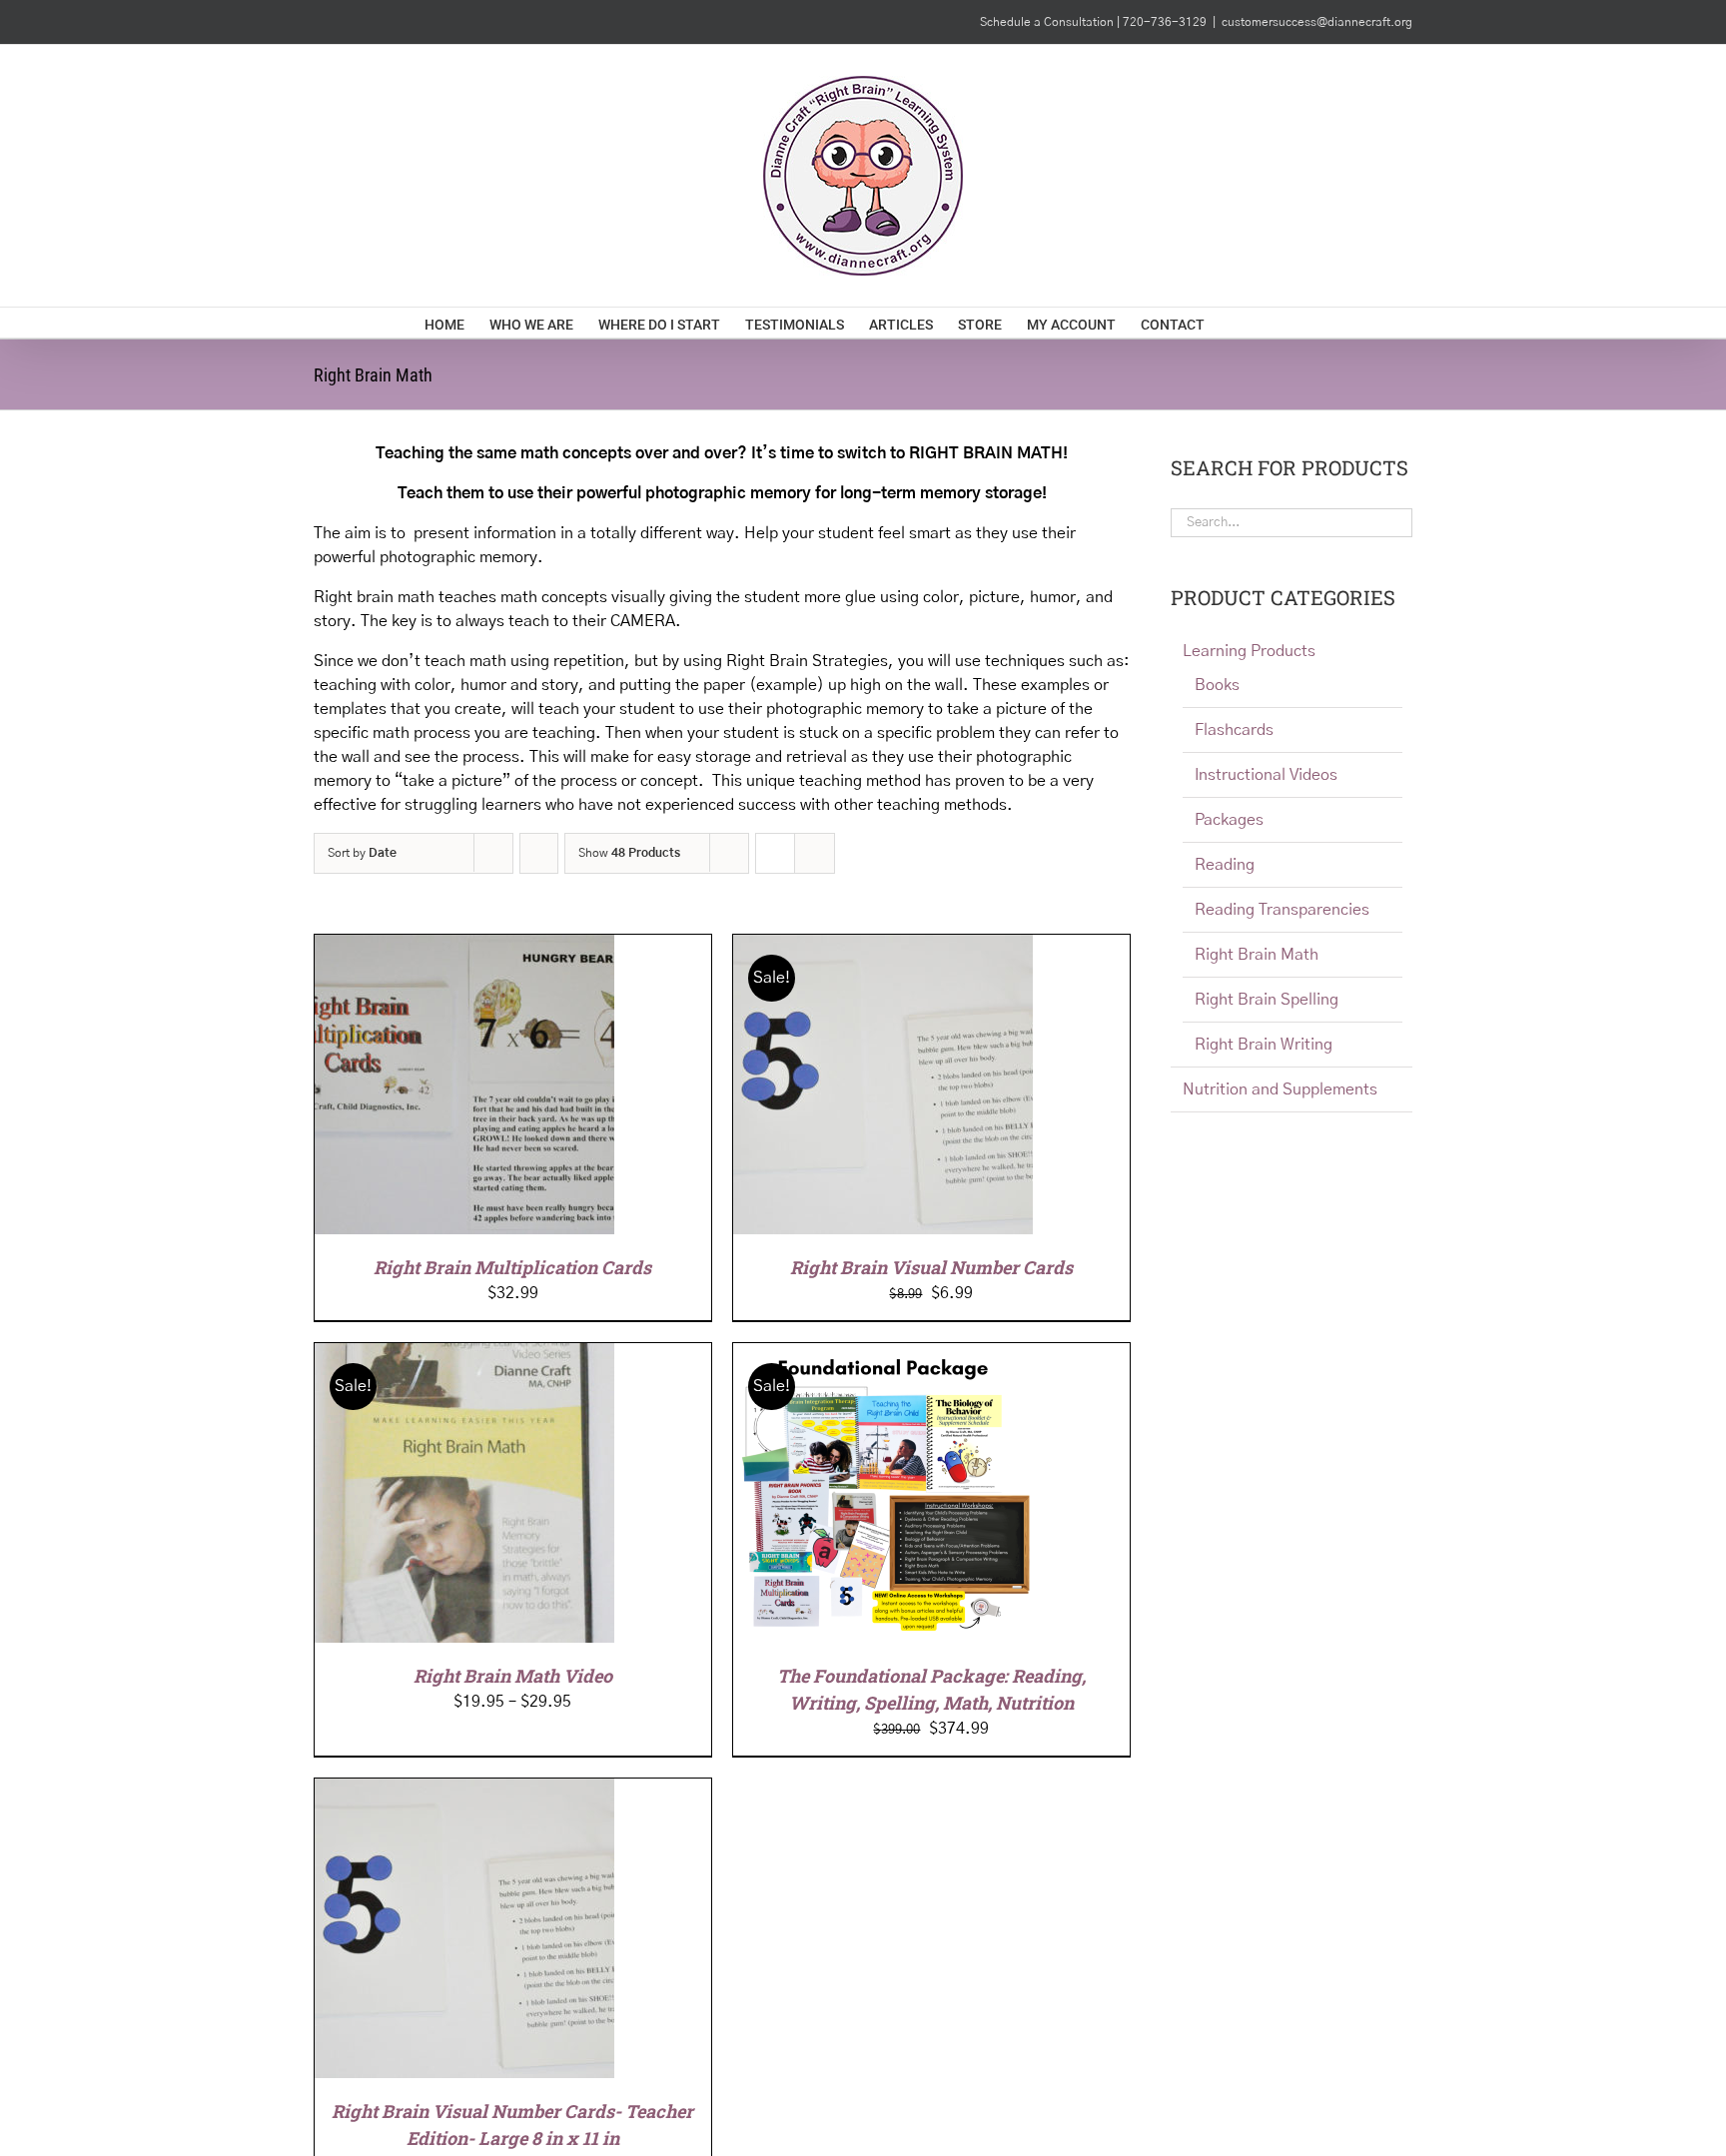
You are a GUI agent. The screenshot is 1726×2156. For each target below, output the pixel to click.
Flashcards (1234, 730)
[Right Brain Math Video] (464, 1355)
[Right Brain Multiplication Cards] (464, 947)
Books (1217, 685)
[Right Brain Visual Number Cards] (883, 947)
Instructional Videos (1266, 775)
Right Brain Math (1257, 955)
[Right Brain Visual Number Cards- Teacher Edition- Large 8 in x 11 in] (464, 1791)
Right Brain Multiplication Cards (512, 1267)
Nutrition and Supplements (1280, 1089)
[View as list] (815, 853)
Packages (1229, 820)
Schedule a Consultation (1048, 22)
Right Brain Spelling (1267, 1000)
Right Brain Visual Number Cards (931, 1267)
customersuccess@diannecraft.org (1317, 22)
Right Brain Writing (1264, 1045)
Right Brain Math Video (513, 1676)
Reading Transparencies (1282, 910)
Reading (1225, 865)
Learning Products (1249, 651)
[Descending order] (539, 853)
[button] (1271, 323)
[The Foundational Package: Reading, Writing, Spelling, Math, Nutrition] (883, 1355)
